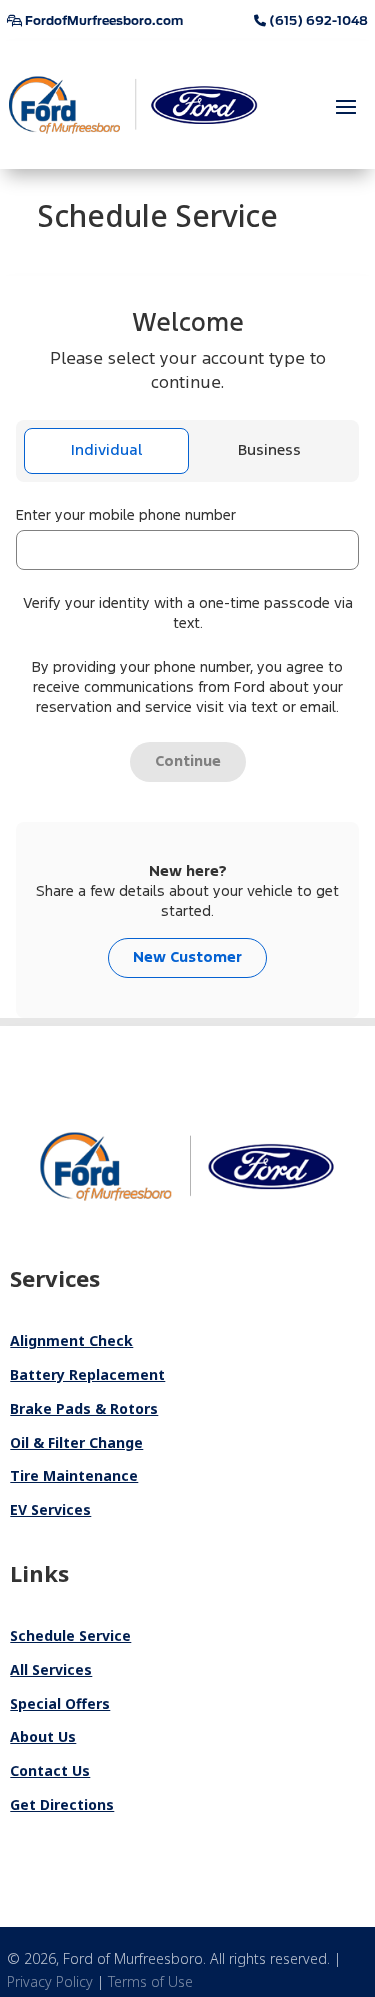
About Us (43, 1736)
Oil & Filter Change (76, 1442)
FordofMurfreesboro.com (102, 20)
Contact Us (50, 1770)
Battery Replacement (87, 1374)
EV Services (50, 1509)
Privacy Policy (50, 1981)
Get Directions (62, 1804)
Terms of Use (150, 1981)
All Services (51, 1669)
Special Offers (60, 1703)
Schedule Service (70, 1635)
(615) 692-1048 (317, 20)
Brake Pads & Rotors (84, 1408)
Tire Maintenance (74, 1475)
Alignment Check (71, 1340)
